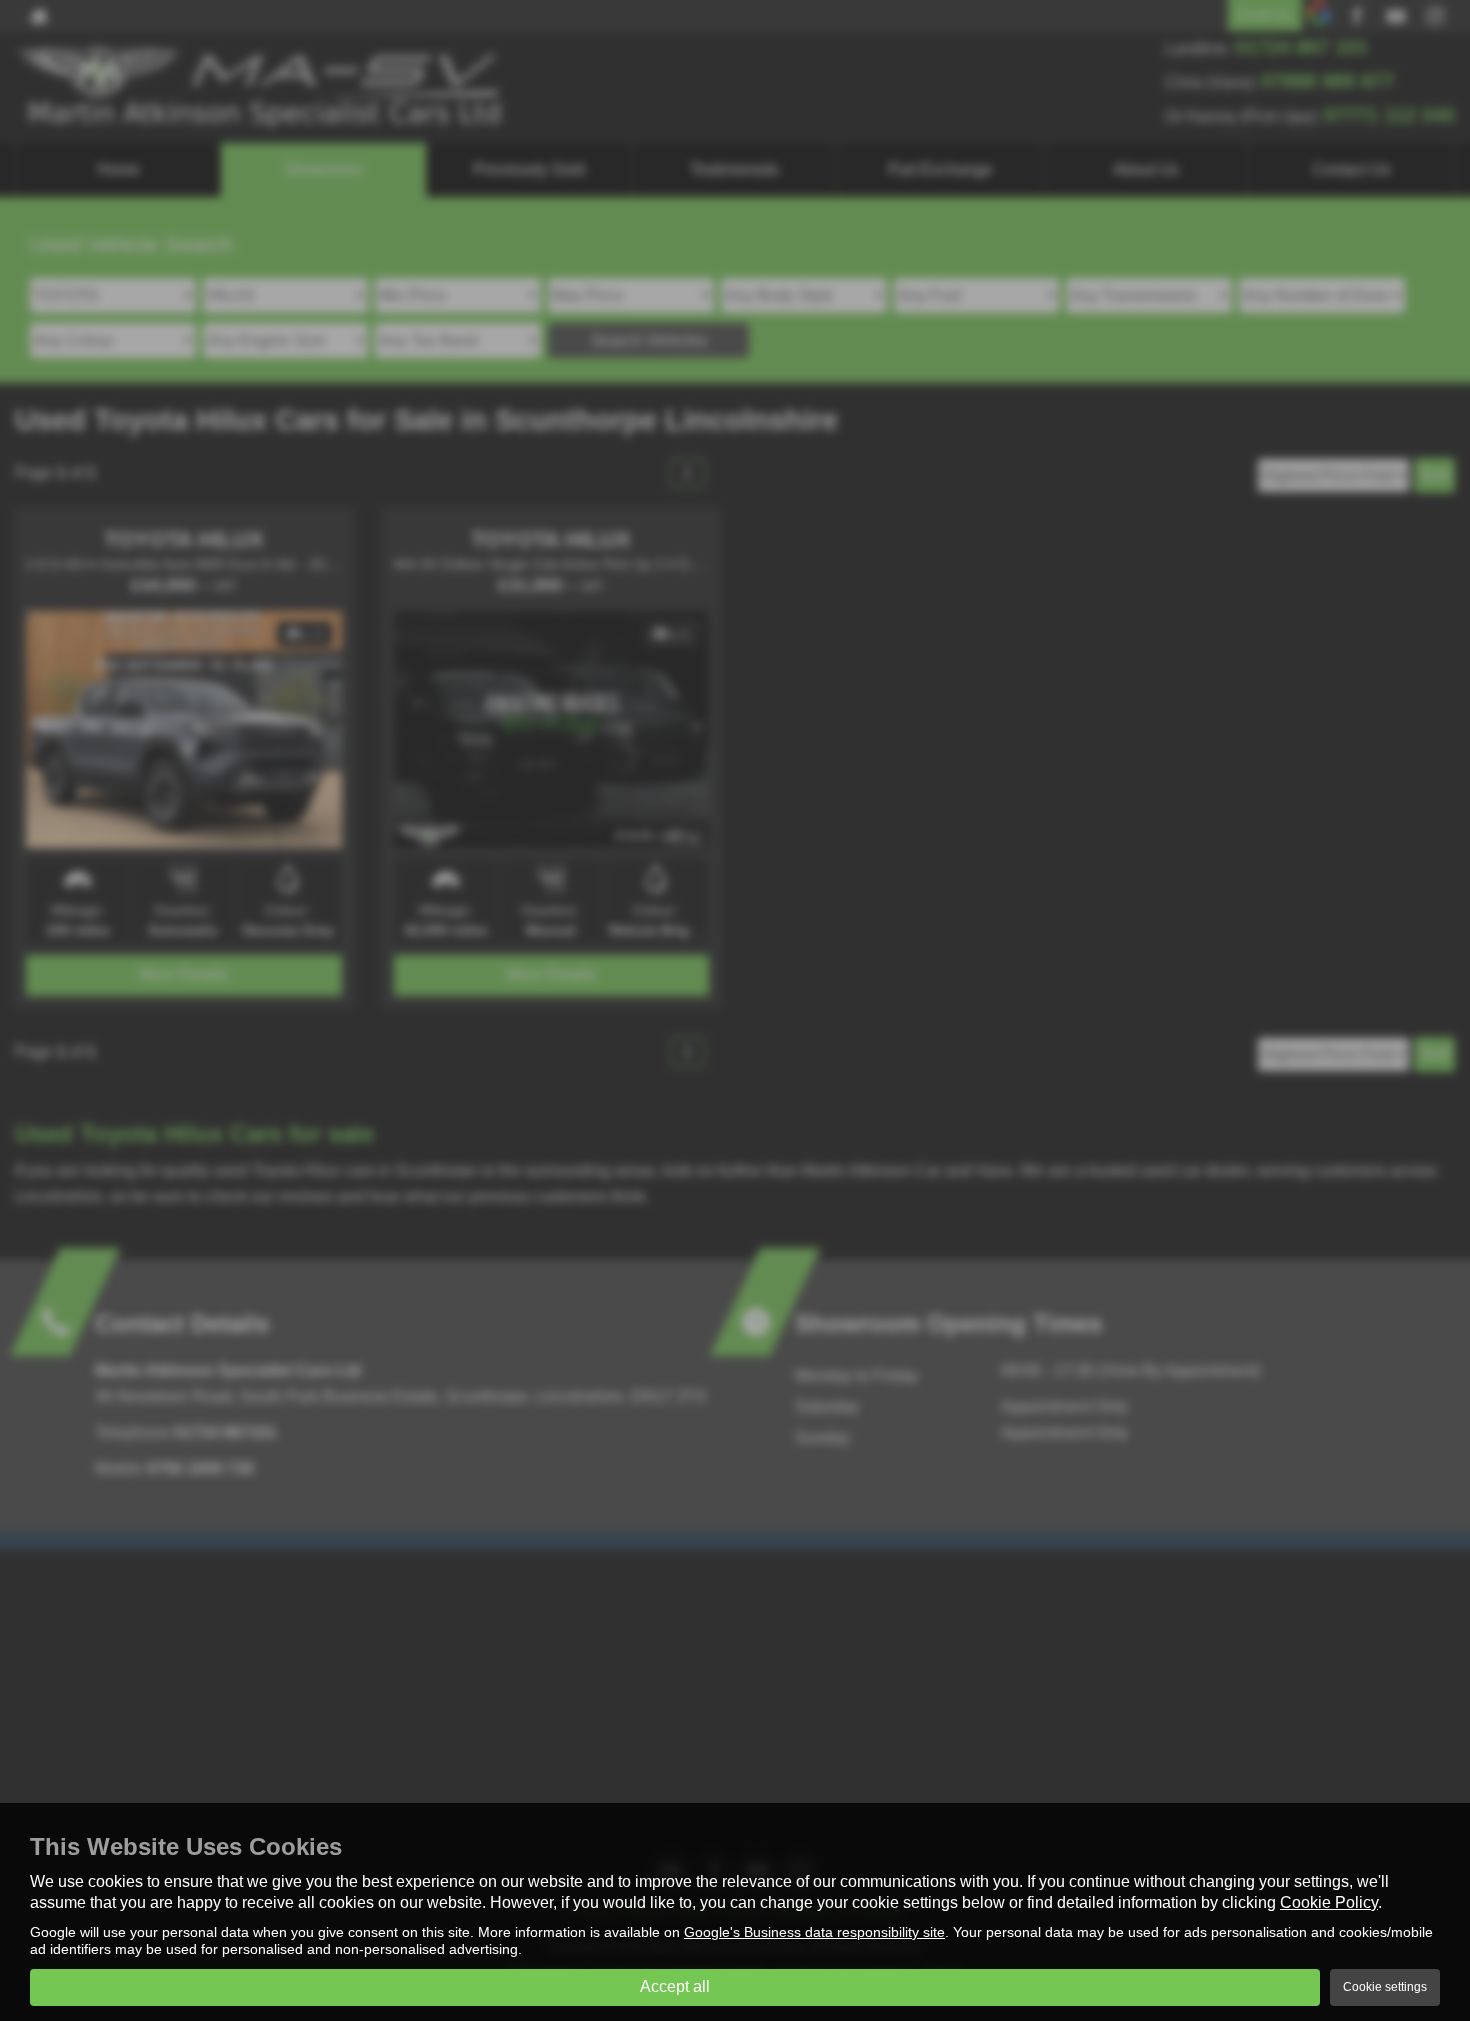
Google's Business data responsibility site (814, 1932)
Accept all (675, 1986)
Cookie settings (1385, 1987)
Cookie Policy (1329, 1902)
